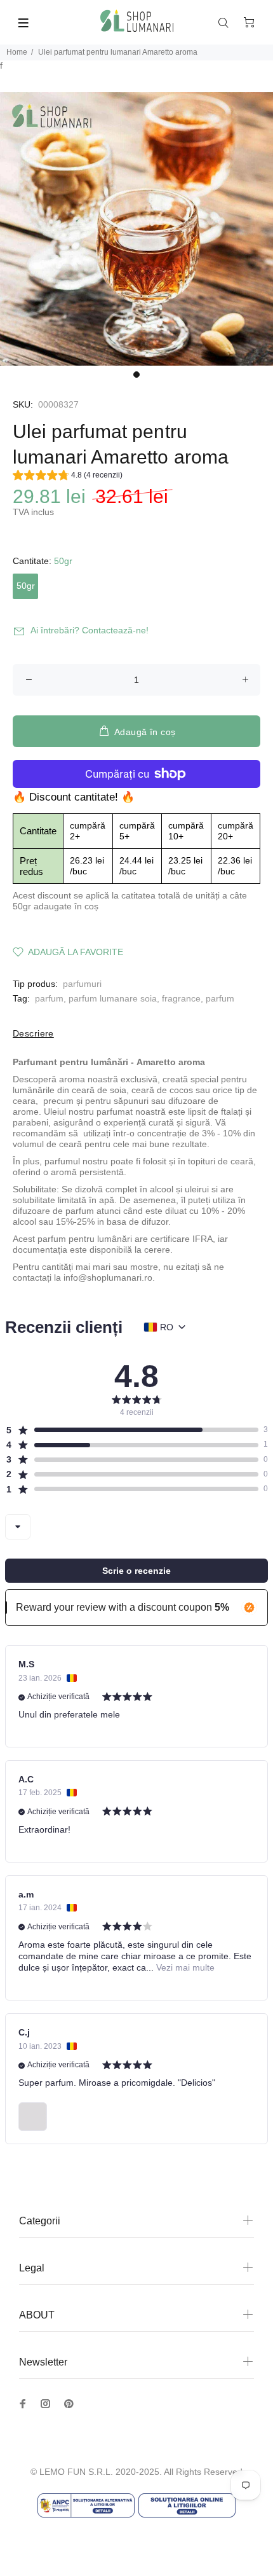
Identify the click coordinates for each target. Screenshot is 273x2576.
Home (17, 52)
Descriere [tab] (33, 1033)
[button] (68, 477)
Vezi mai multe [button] (184, 1967)
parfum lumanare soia (113, 998)
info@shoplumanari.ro (108, 1278)
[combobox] (18, 1527)
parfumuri (82, 984)
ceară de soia (99, 1090)
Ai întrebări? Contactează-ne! (90, 630)
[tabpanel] (136, 229)
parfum (49, 998)
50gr (26, 586)
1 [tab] (136, 375)
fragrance (181, 998)
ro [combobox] (167, 1327)
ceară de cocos (162, 1090)
